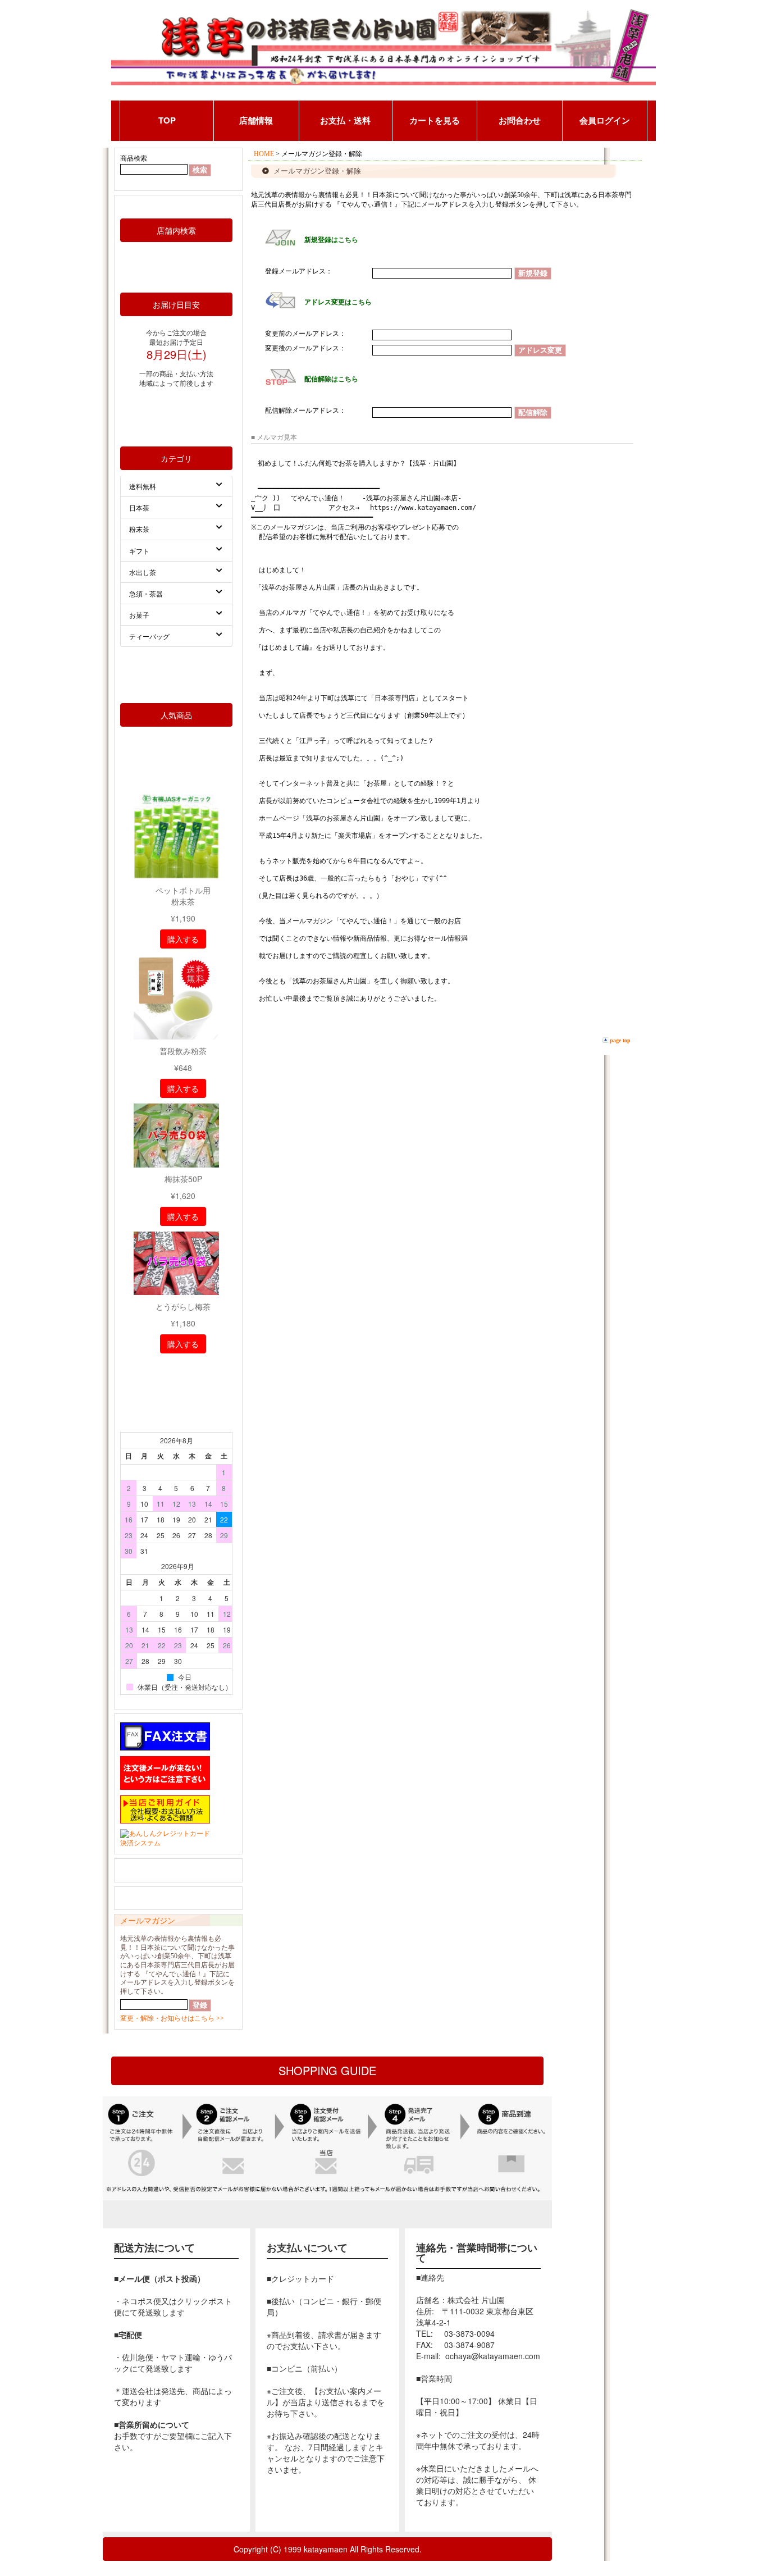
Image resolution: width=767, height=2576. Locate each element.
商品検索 (134, 158)
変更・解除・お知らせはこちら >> (172, 2018)
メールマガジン (148, 1921)
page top (620, 1040)
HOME (264, 154)
